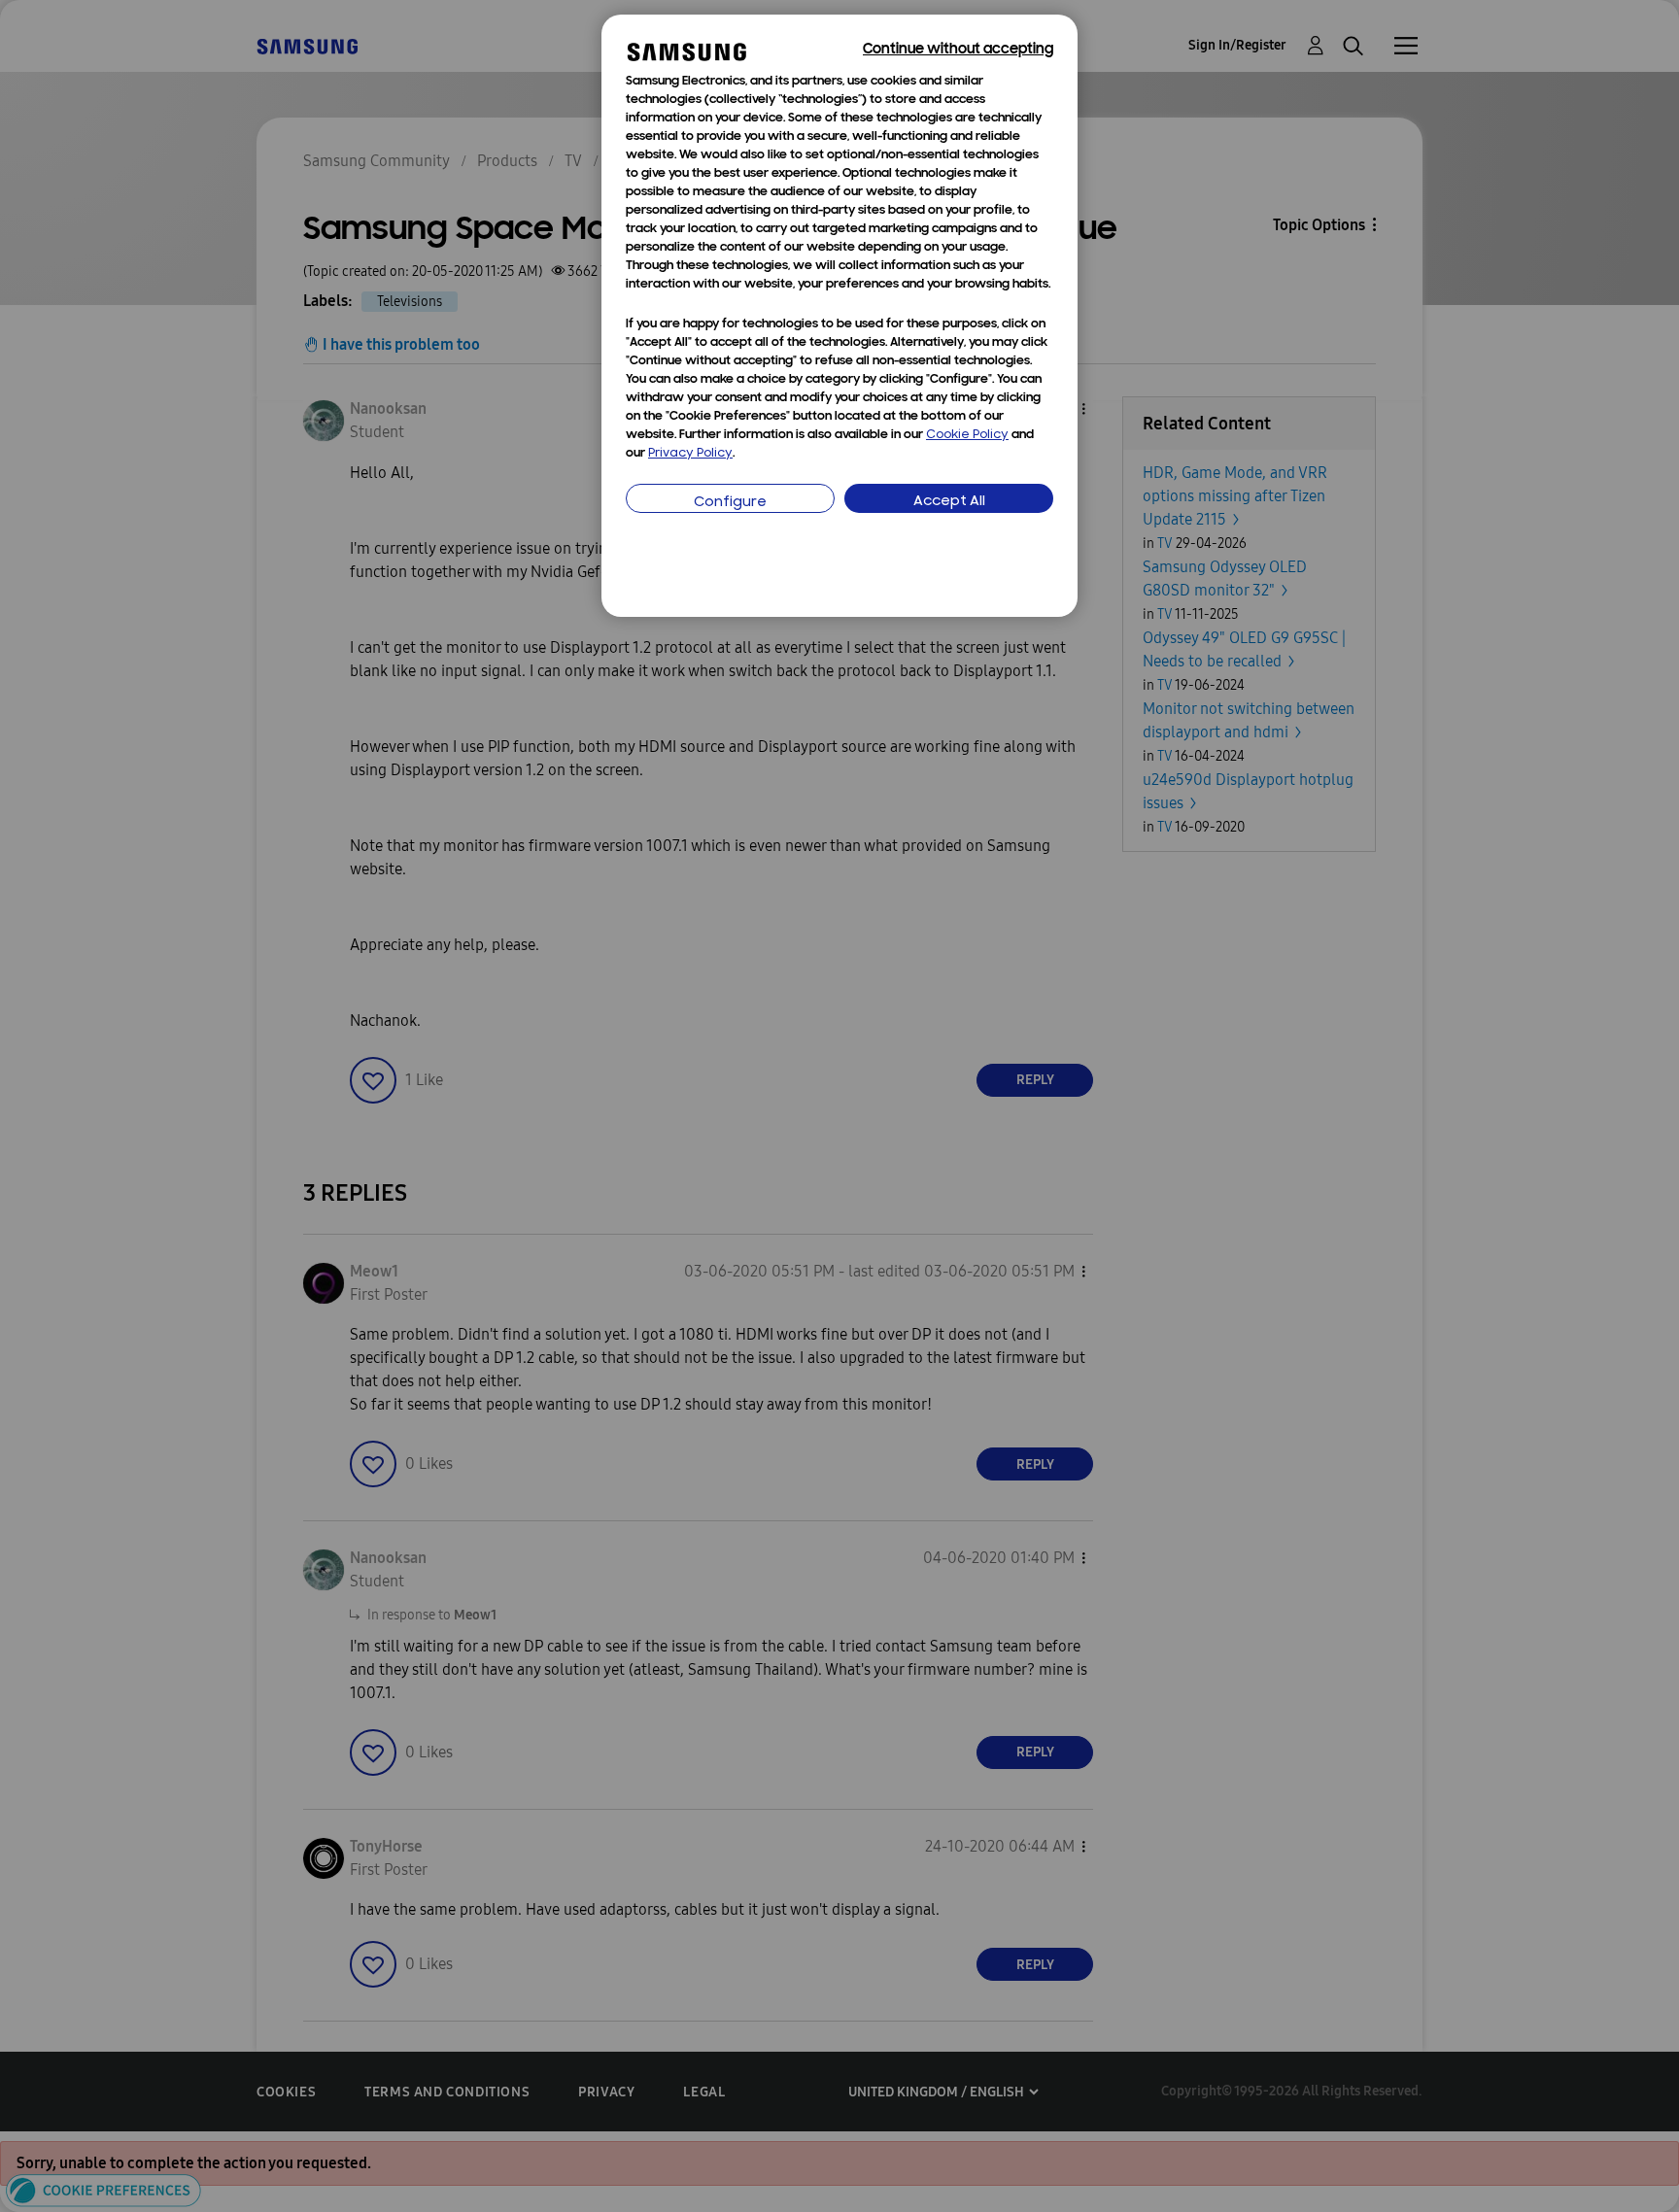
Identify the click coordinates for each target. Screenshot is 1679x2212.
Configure (730, 503)
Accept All (949, 502)
